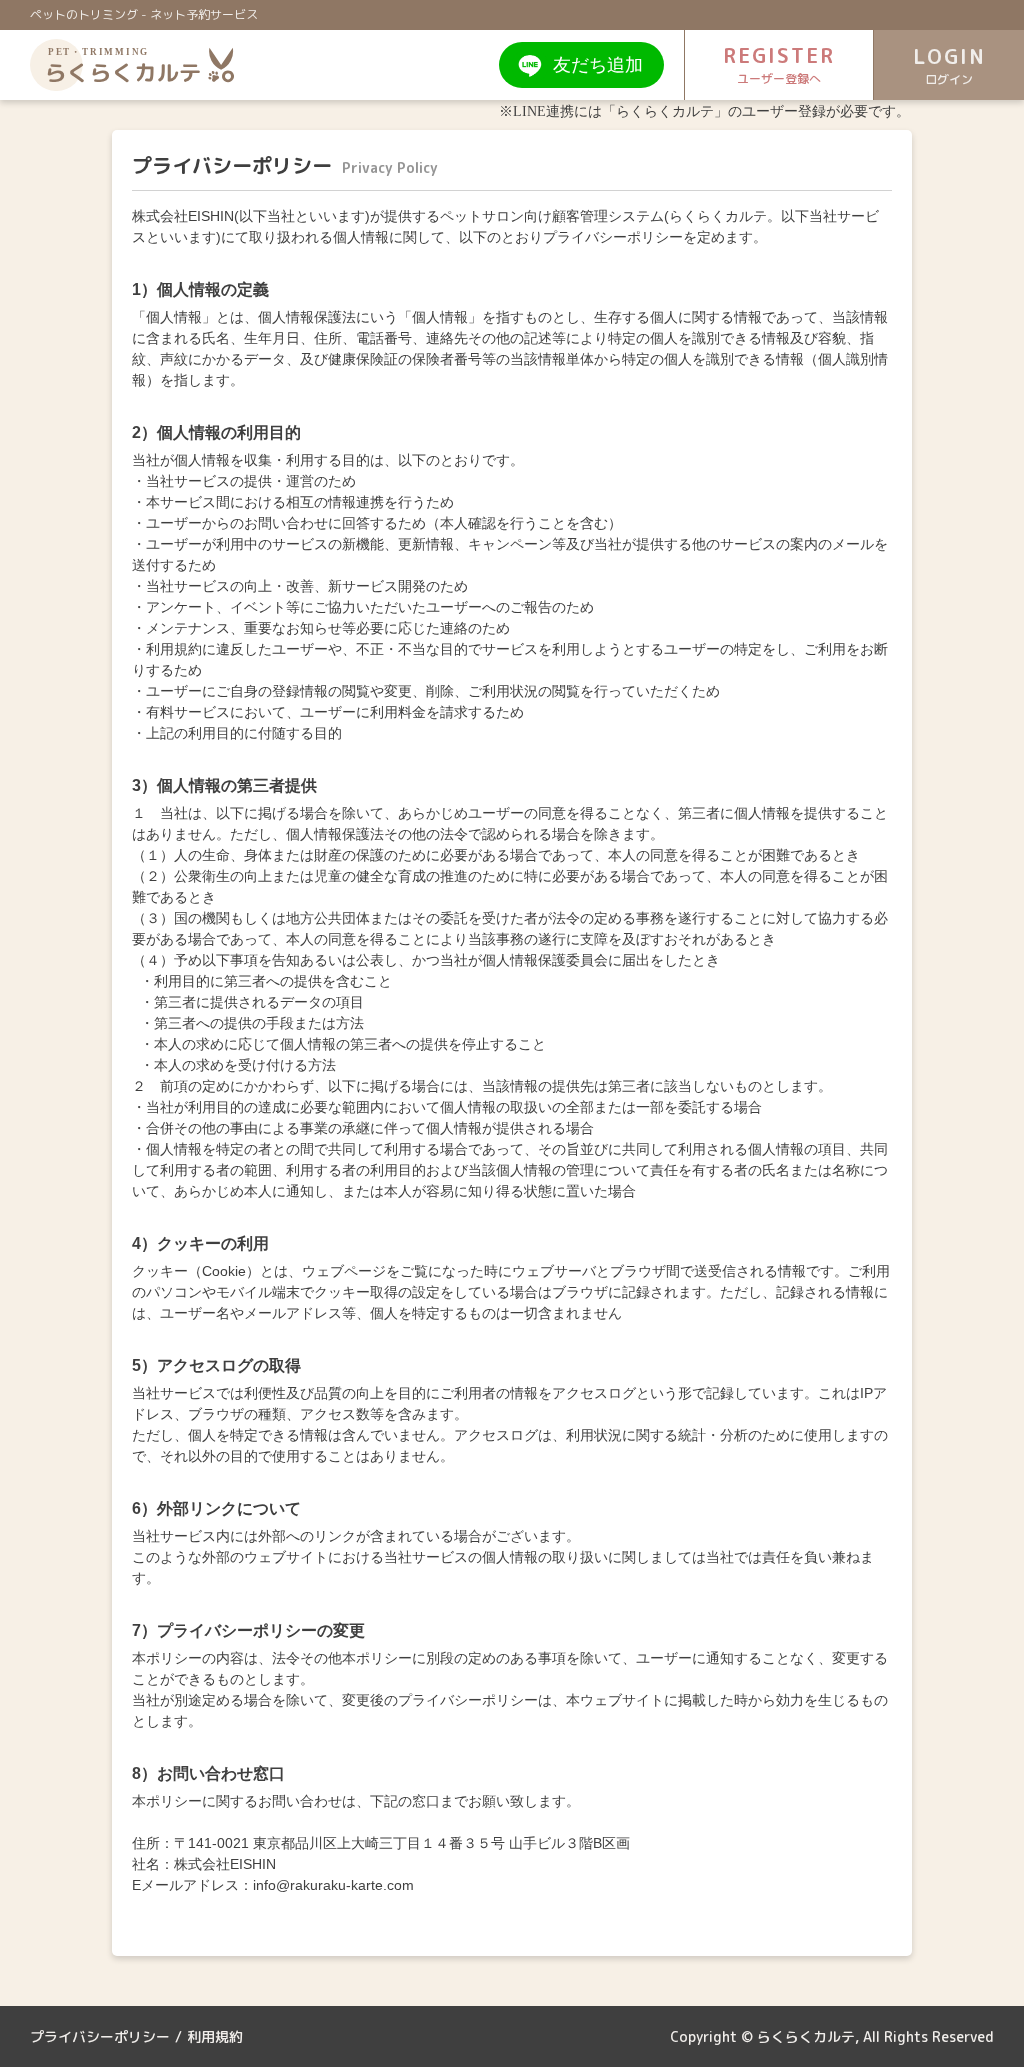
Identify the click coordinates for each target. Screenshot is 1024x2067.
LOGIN (949, 65)
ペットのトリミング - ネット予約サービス (144, 14)
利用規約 (215, 2036)
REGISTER (779, 64)
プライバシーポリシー (100, 2036)
